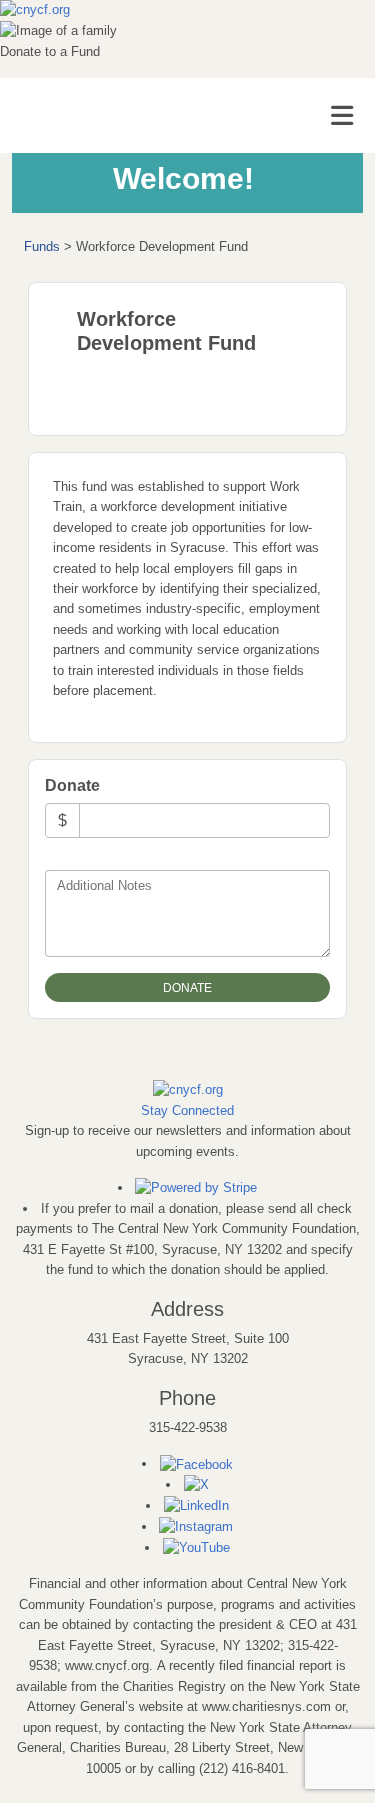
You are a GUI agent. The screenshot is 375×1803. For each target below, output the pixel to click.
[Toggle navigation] (342, 116)
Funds (42, 246)
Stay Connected (187, 1110)
